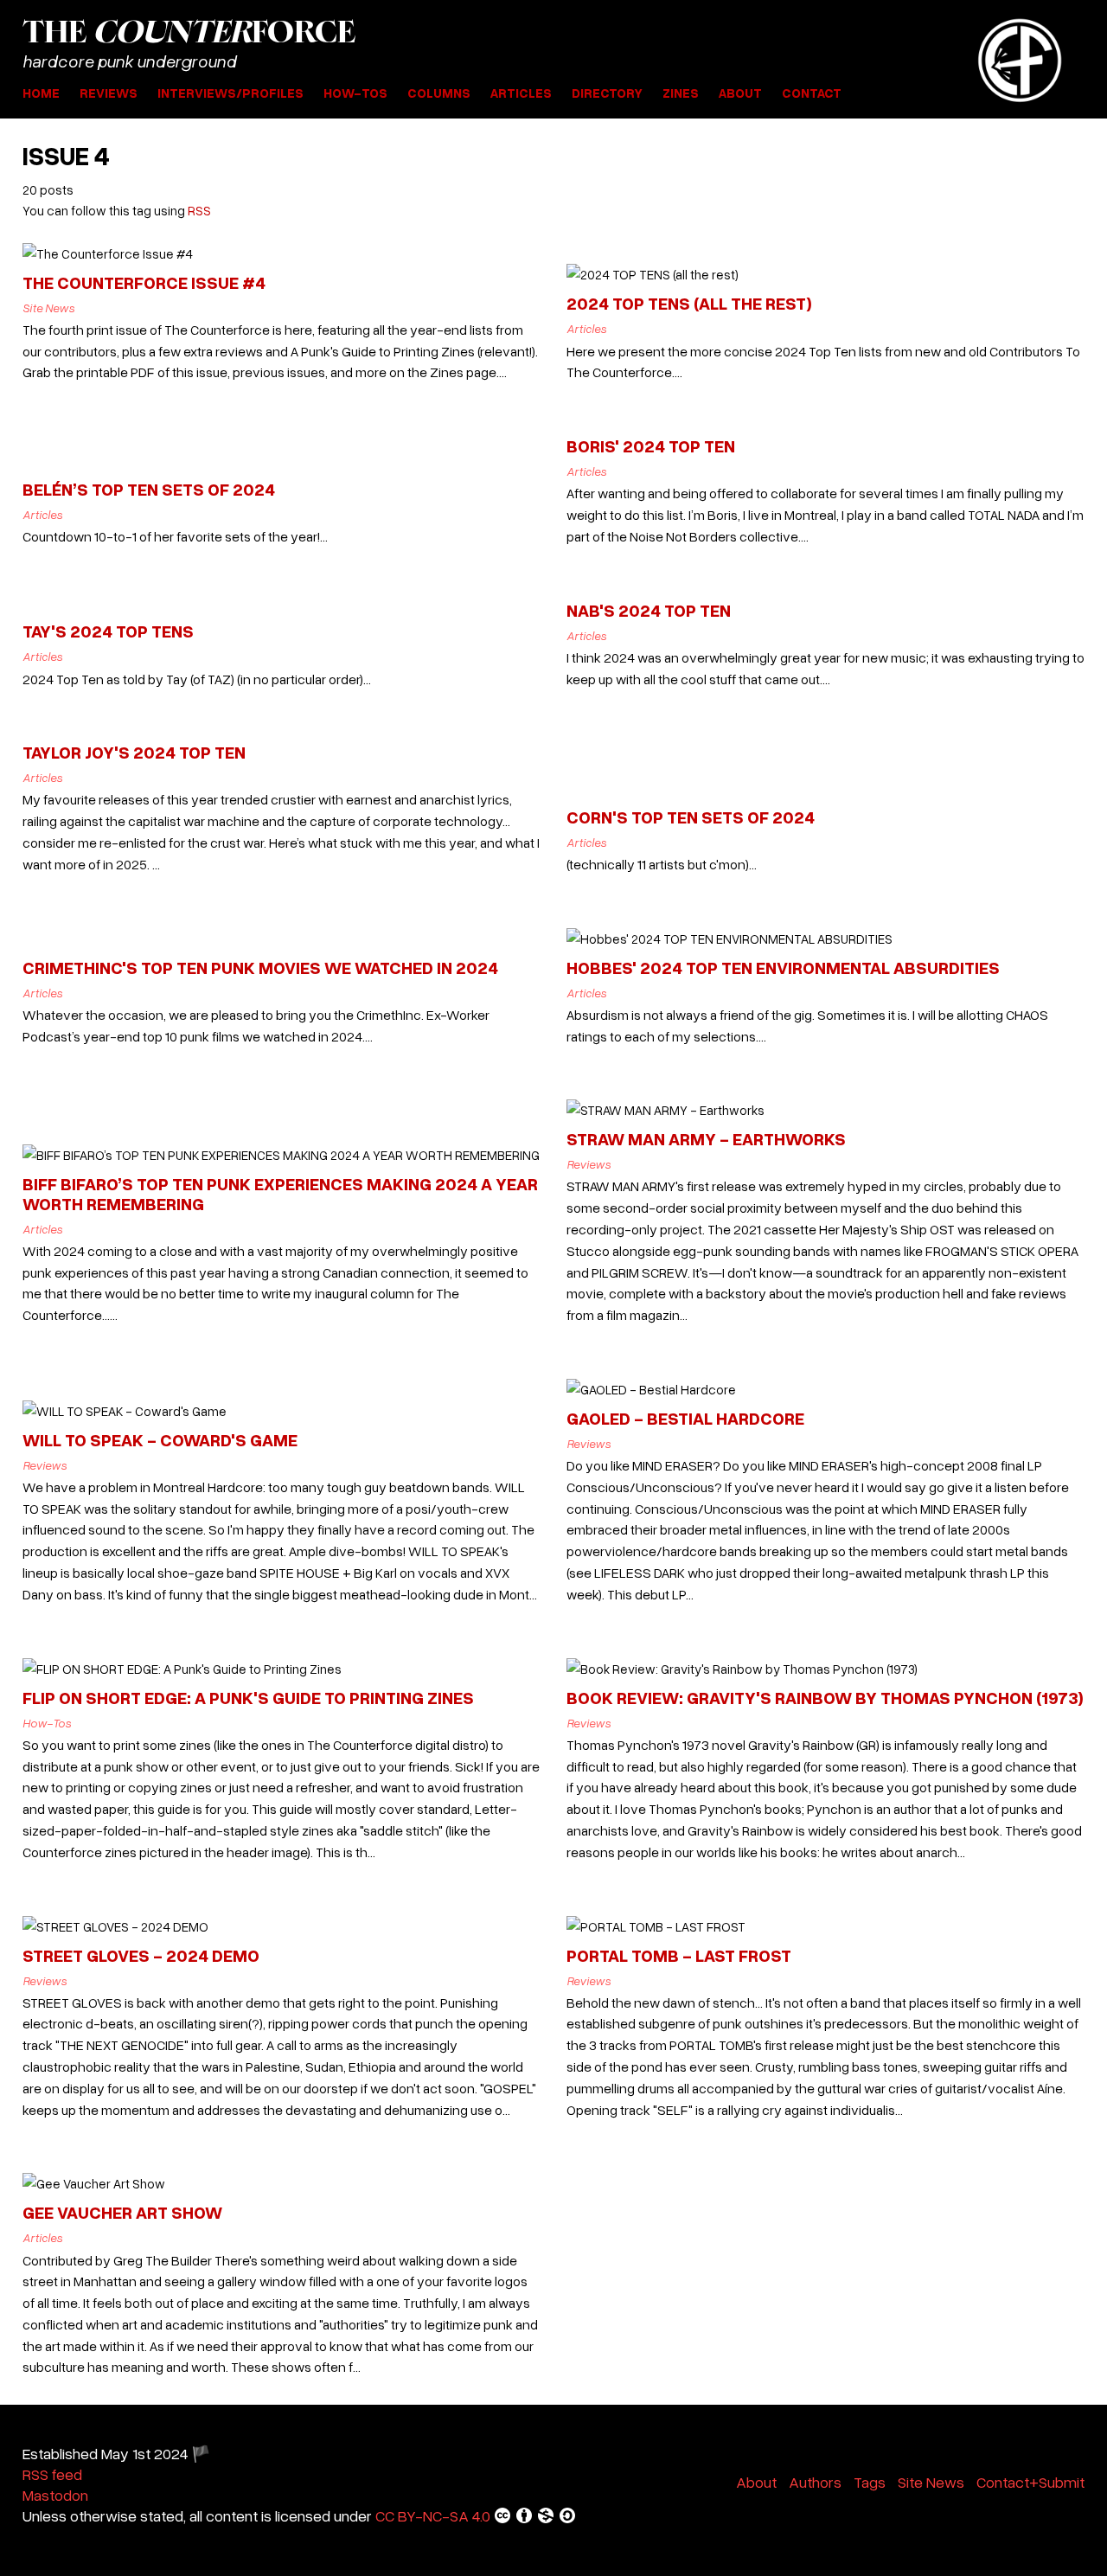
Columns (439, 93)
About (740, 93)
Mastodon (55, 2495)
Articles (521, 93)
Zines (681, 93)
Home (41, 93)
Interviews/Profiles (230, 93)
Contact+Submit (1030, 2482)
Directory (607, 93)
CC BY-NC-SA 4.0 (433, 2515)
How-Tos (355, 93)
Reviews (109, 93)
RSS (199, 210)
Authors (815, 2482)
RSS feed (52, 2474)
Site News (931, 2482)
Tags (870, 2482)
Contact (812, 93)
